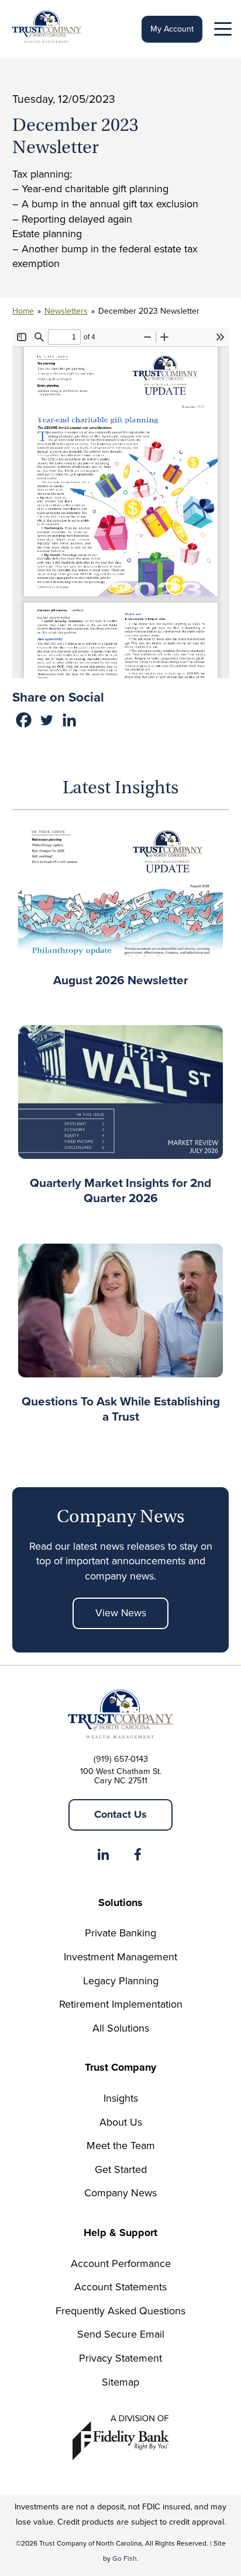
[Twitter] (47, 720)
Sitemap (120, 2382)
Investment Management (120, 1957)
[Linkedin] (69, 720)
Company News (120, 2193)
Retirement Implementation (121, 2004)
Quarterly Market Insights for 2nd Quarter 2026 (120, 1190)
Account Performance (121, 2263)
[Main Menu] (222, 32)
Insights (121, 2098)
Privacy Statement (120, 2358)
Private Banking (120, 1933)
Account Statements (120, 2287)
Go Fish (125, 2558)
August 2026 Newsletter (120, 980)
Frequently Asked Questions (120, 2311)
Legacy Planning (121, 1981)
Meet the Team (121, 2145)
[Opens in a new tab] (103, 1857)
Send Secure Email (121, 2334)
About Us (121, 2122)
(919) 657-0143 (121, 1759)
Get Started (121, 2169)
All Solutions (121, 2028)
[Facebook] (24, 720)
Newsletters (66, 311)
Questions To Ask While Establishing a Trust (121, 1409)
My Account (172, 29)
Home (23, 311)
